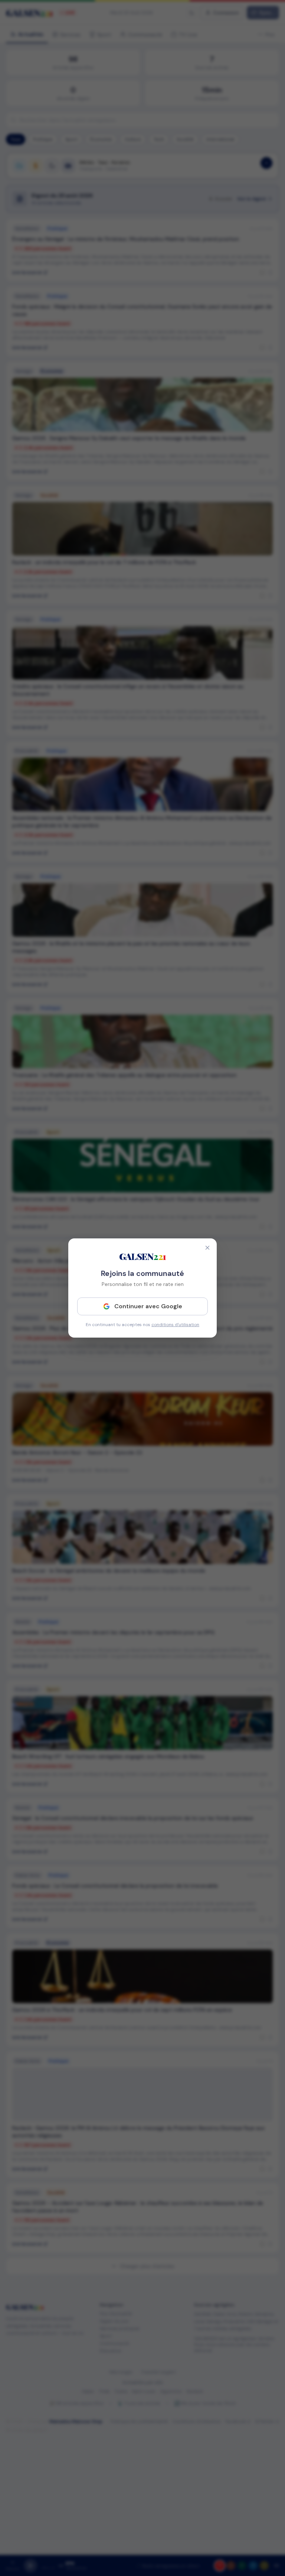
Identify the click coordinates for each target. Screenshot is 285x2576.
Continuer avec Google (148, 1306)
